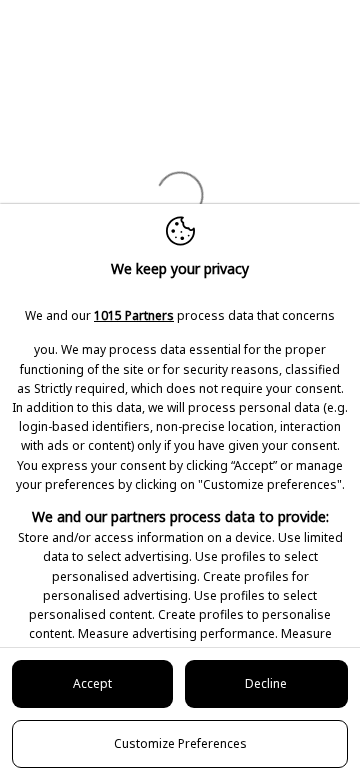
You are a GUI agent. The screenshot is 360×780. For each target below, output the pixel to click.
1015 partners (134, 315)
